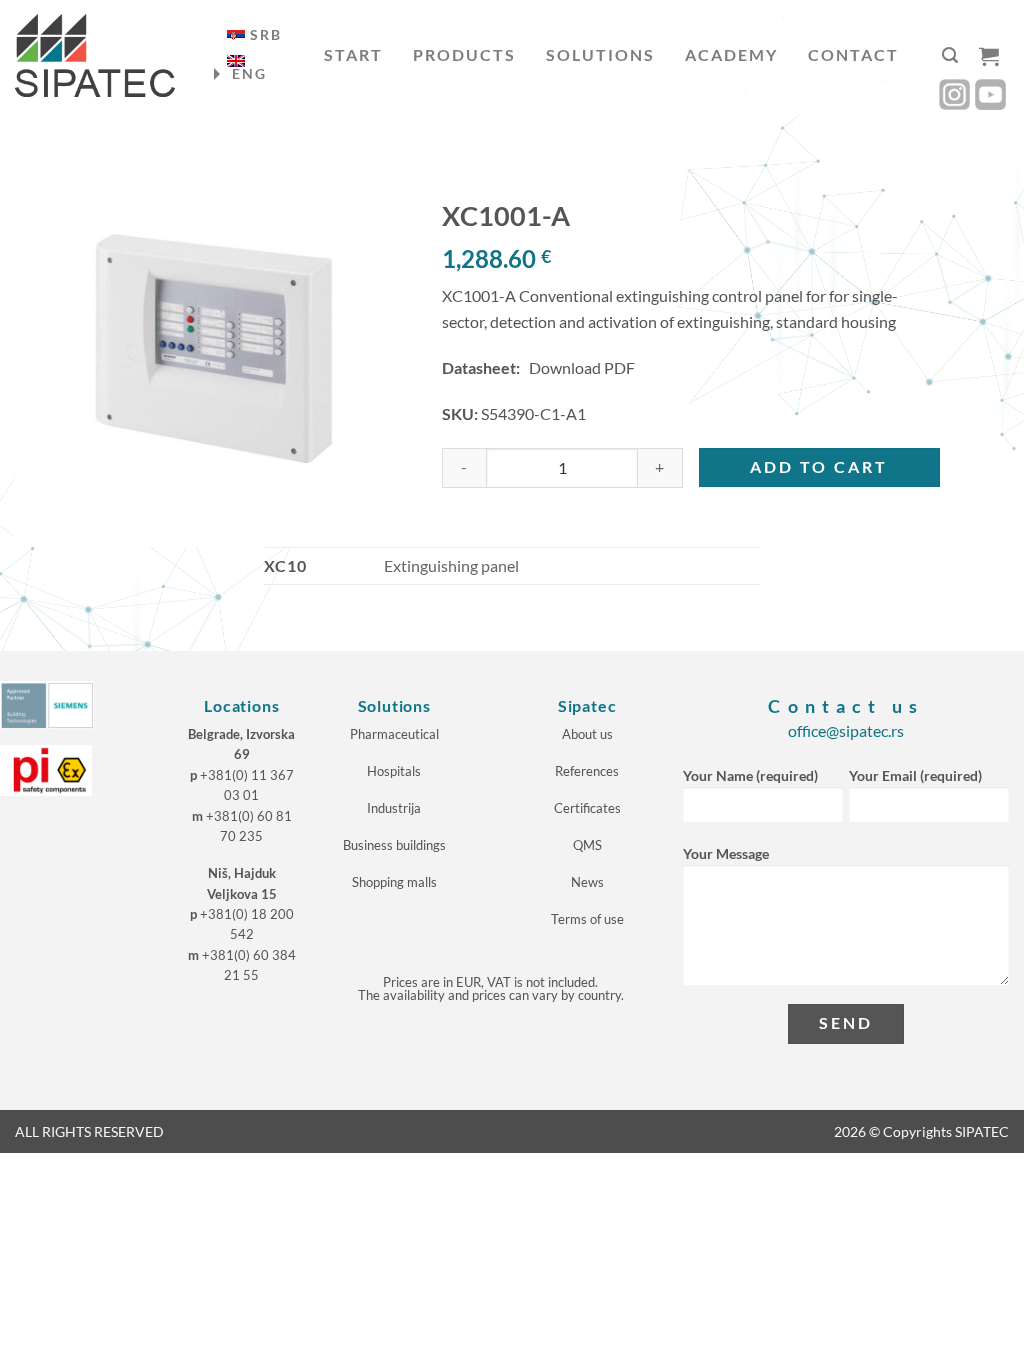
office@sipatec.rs (846, 730)
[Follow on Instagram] (954, 94)
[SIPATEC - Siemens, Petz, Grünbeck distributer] (95, 55)
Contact (853, 54)
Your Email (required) (915, 775)
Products (464, 54)
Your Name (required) (750, 775)
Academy (731, 54)
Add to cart (819, 467)
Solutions (600, 54)
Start (353, 54)
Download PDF (582, 367)
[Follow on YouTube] (990, 94)
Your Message (726, 853)
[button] (950, 55)
